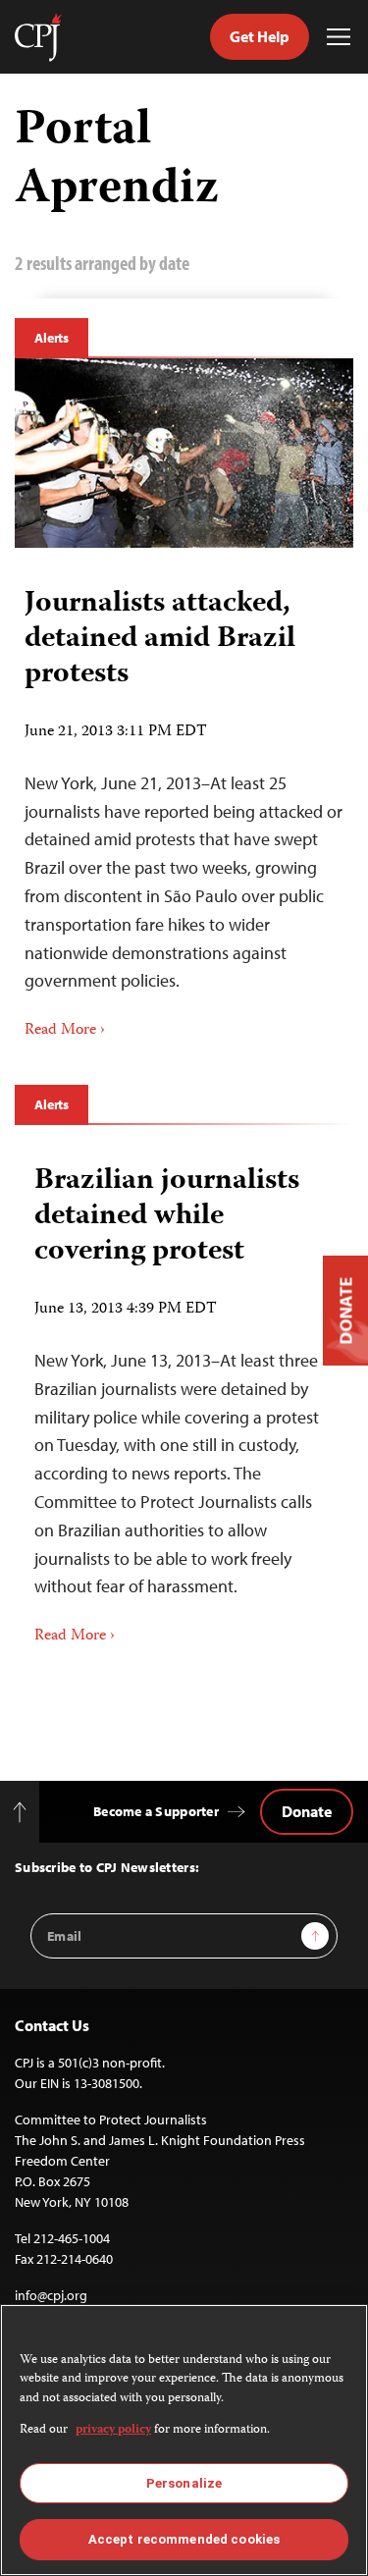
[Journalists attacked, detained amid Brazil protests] (184, 453)
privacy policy (113, 2430)
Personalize (184, 2483)
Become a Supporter (156, 1811)
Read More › (65, 1031)
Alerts (52, 338)
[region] (184, 2440)
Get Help (260, 36)
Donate (307, 1811)
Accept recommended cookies (184, 2539)
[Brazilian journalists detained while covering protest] (184, 1398)
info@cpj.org (51, 2295)
